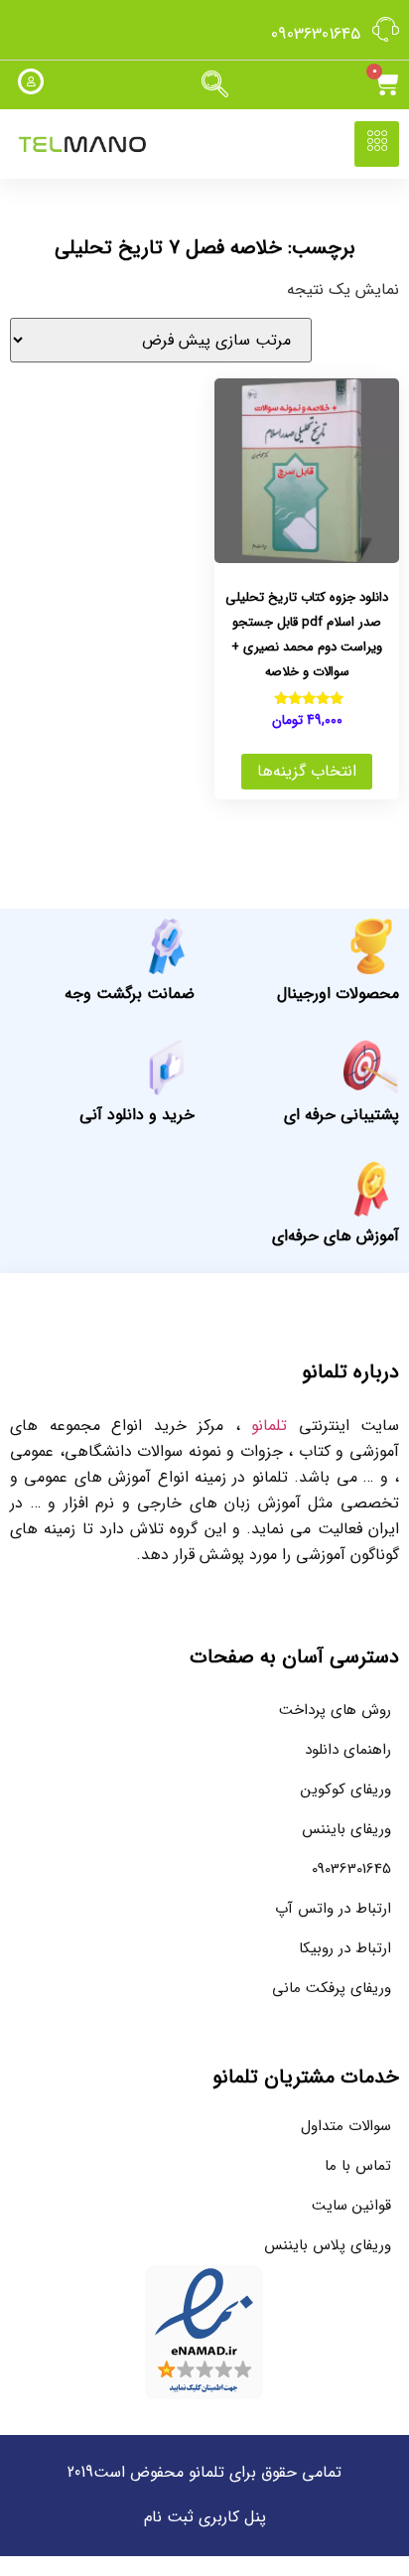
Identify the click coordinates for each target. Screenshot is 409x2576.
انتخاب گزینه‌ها (307, 771)
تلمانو (269, 1426)
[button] (214, 85)
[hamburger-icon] (377, 144)
